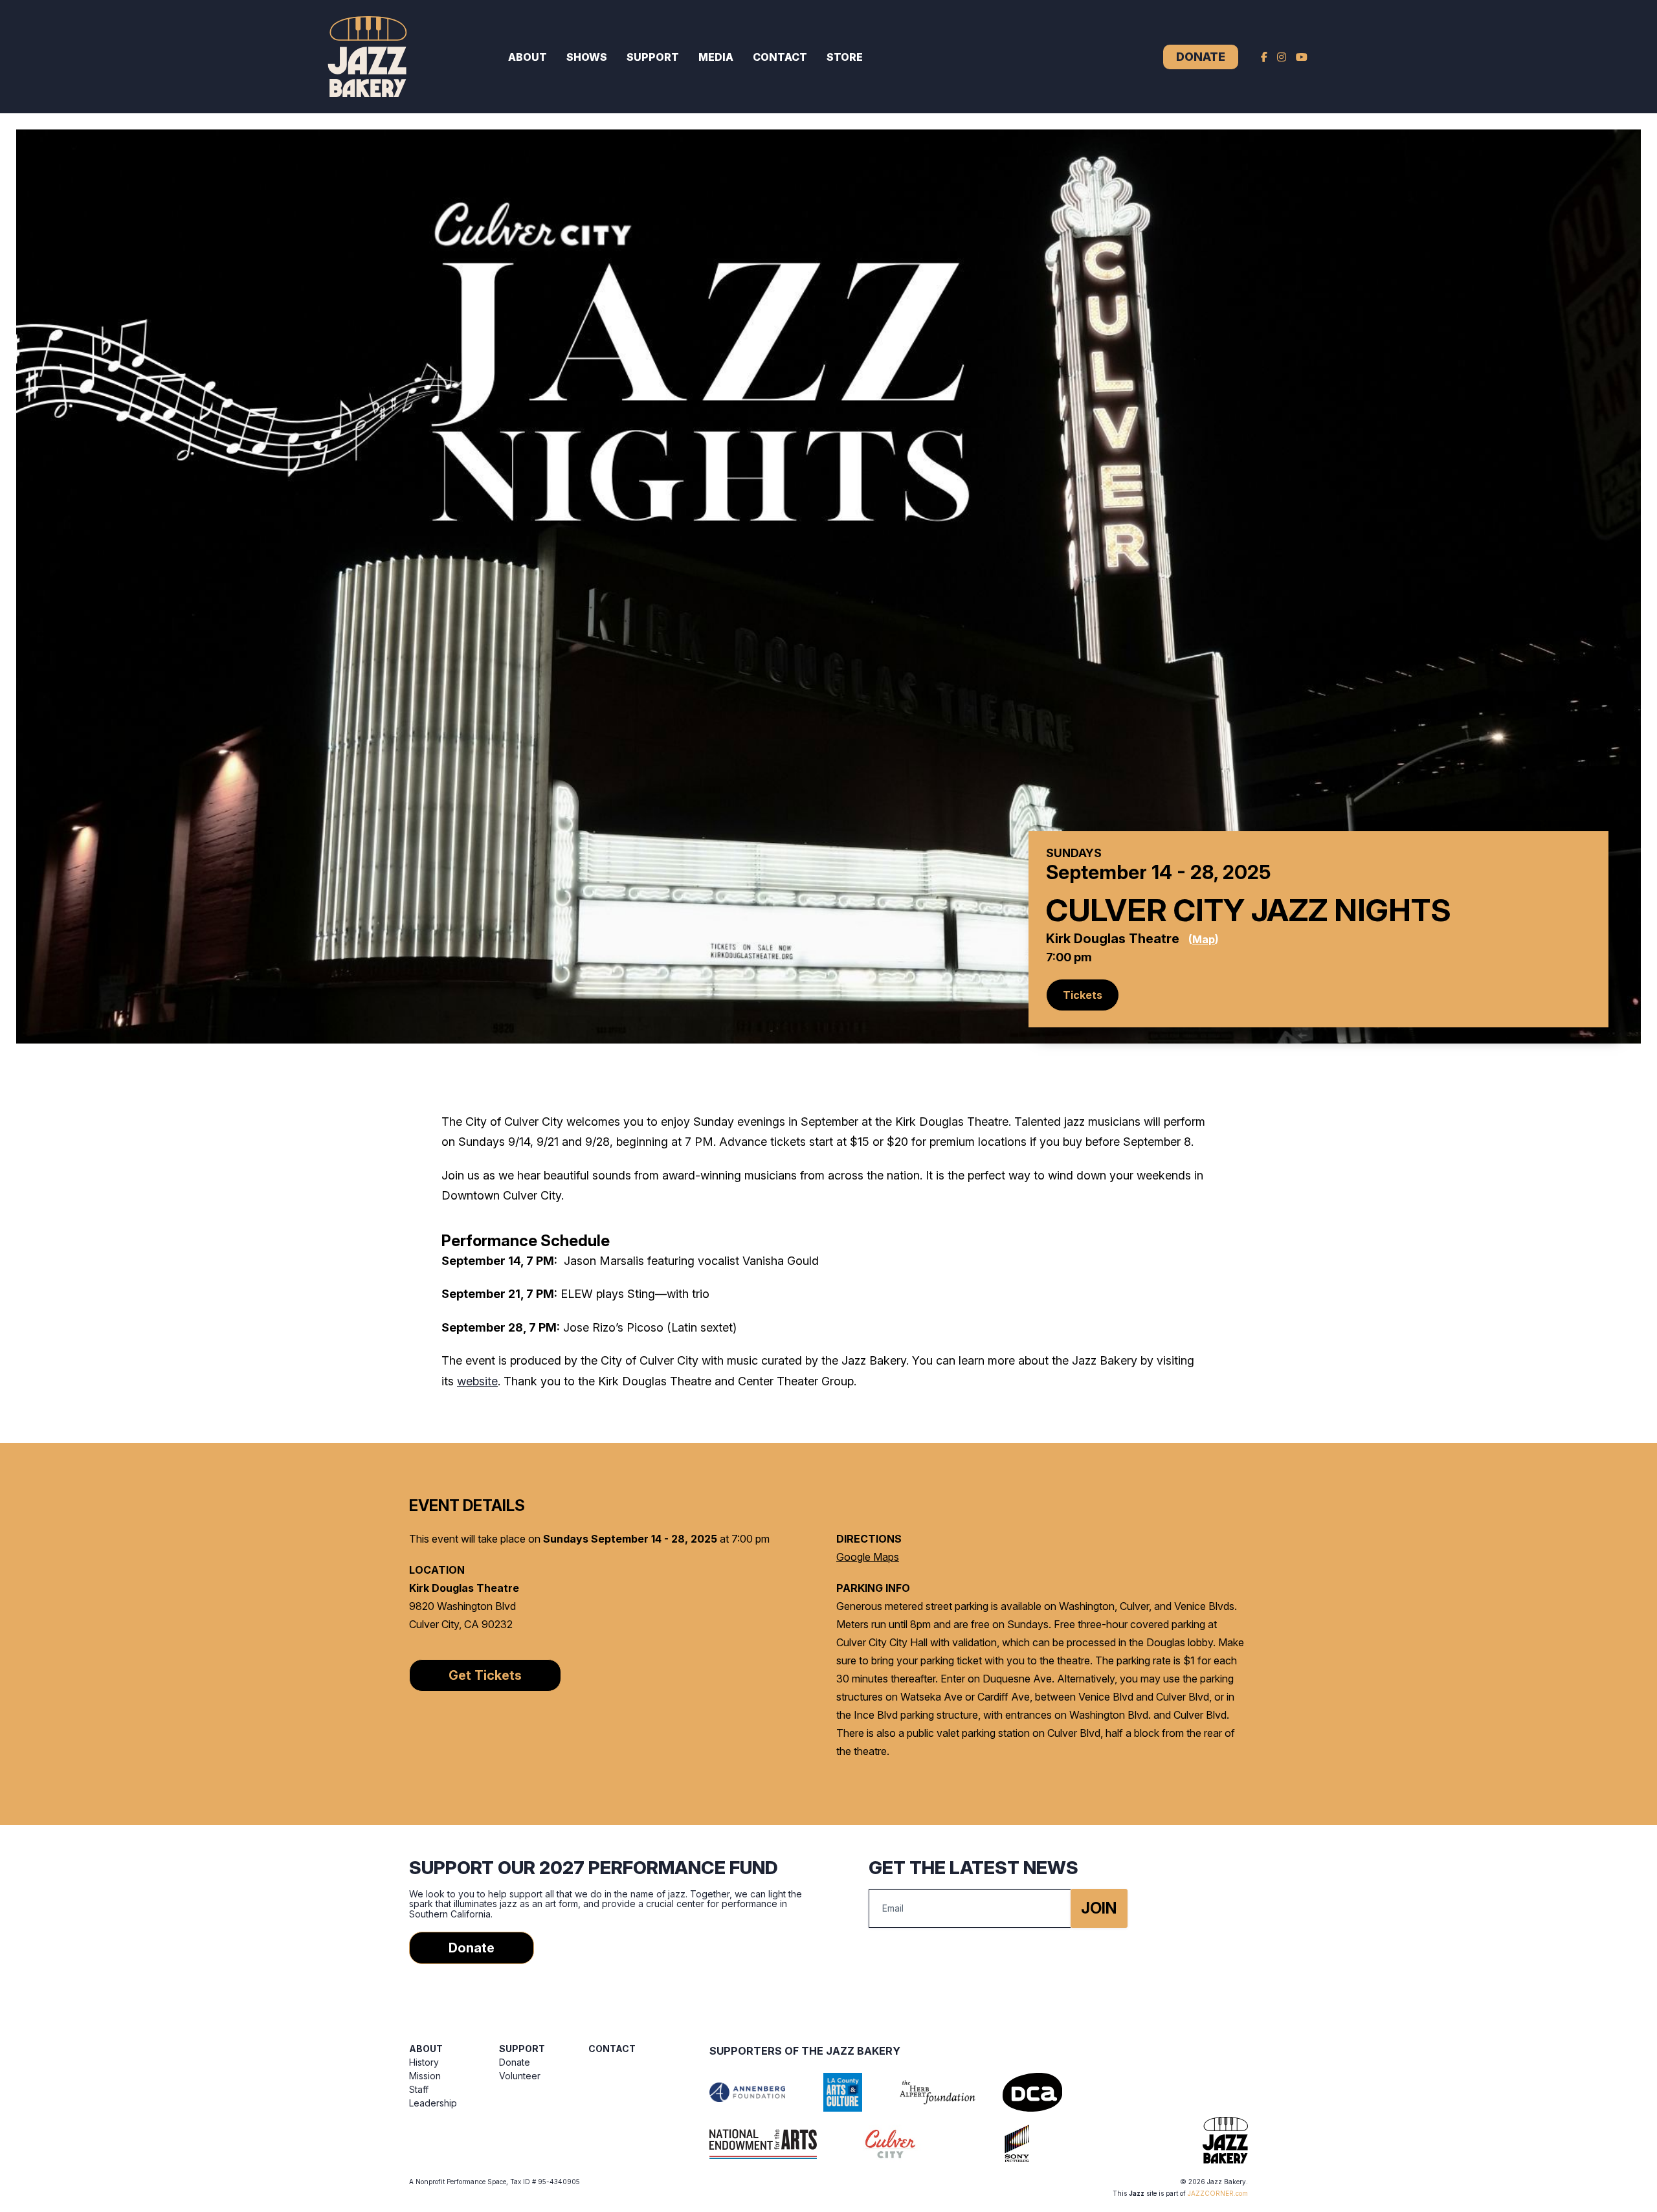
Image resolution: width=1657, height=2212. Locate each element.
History (424, 2062)
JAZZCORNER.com (1218, 2193)
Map (1204, 939)
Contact (780, 57)
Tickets (1083, 995)
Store (845, 57)
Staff (419, 2089)
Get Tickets (485, 1675)
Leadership (433, 2103)
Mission (425, 2076)
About (528, 57)
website (477, 1381)
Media (716, 57)
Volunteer (520, 2076)
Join (1099, 1908)
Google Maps (868, 1557)
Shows (587, 57)
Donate (1201, 57)
